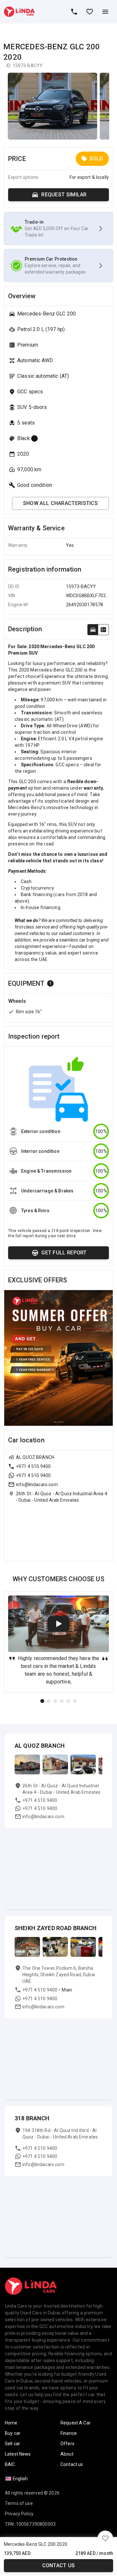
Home (11, 2423)
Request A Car (76, 2423)
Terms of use (19, 2503)
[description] (93, 630)
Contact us (59, 2565)
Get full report (64, 1253)
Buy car (13, 2433)
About (67, 2454)
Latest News (18, 2454)
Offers (67, 2444)
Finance (69, 2433)
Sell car (13, 2444)
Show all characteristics (60, 503)
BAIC (10, 2464)
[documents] (103, 630)
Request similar (64, 195)
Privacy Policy (19, 2514)
